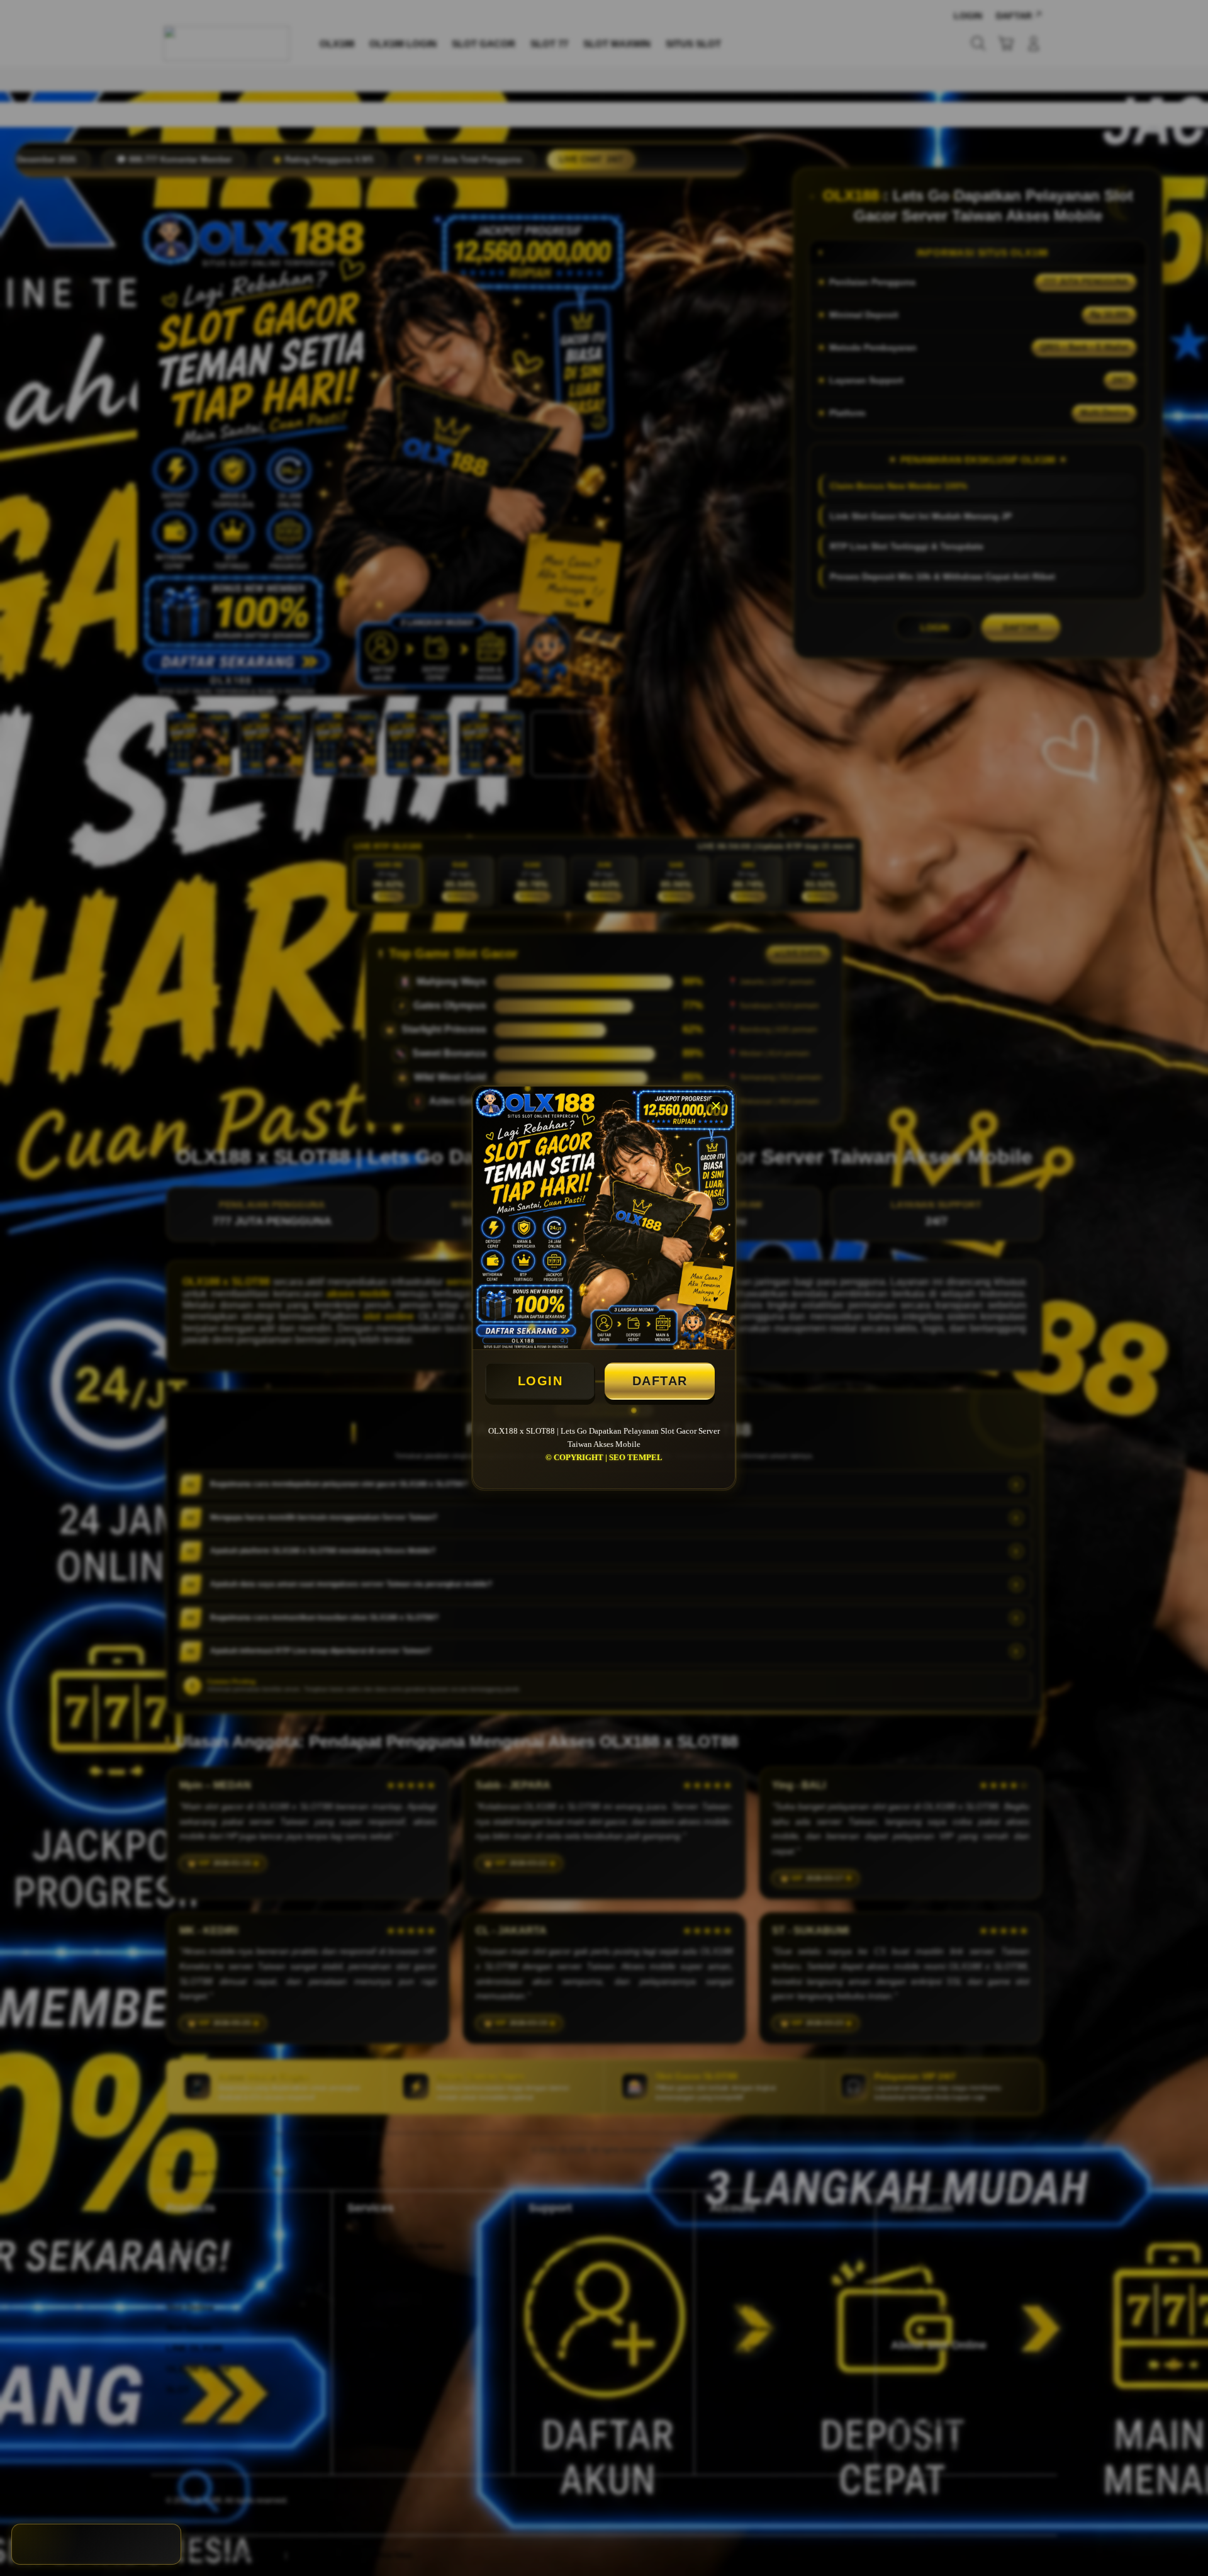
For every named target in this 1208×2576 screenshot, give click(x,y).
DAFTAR (660, 1381)
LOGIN (540, 1381)
